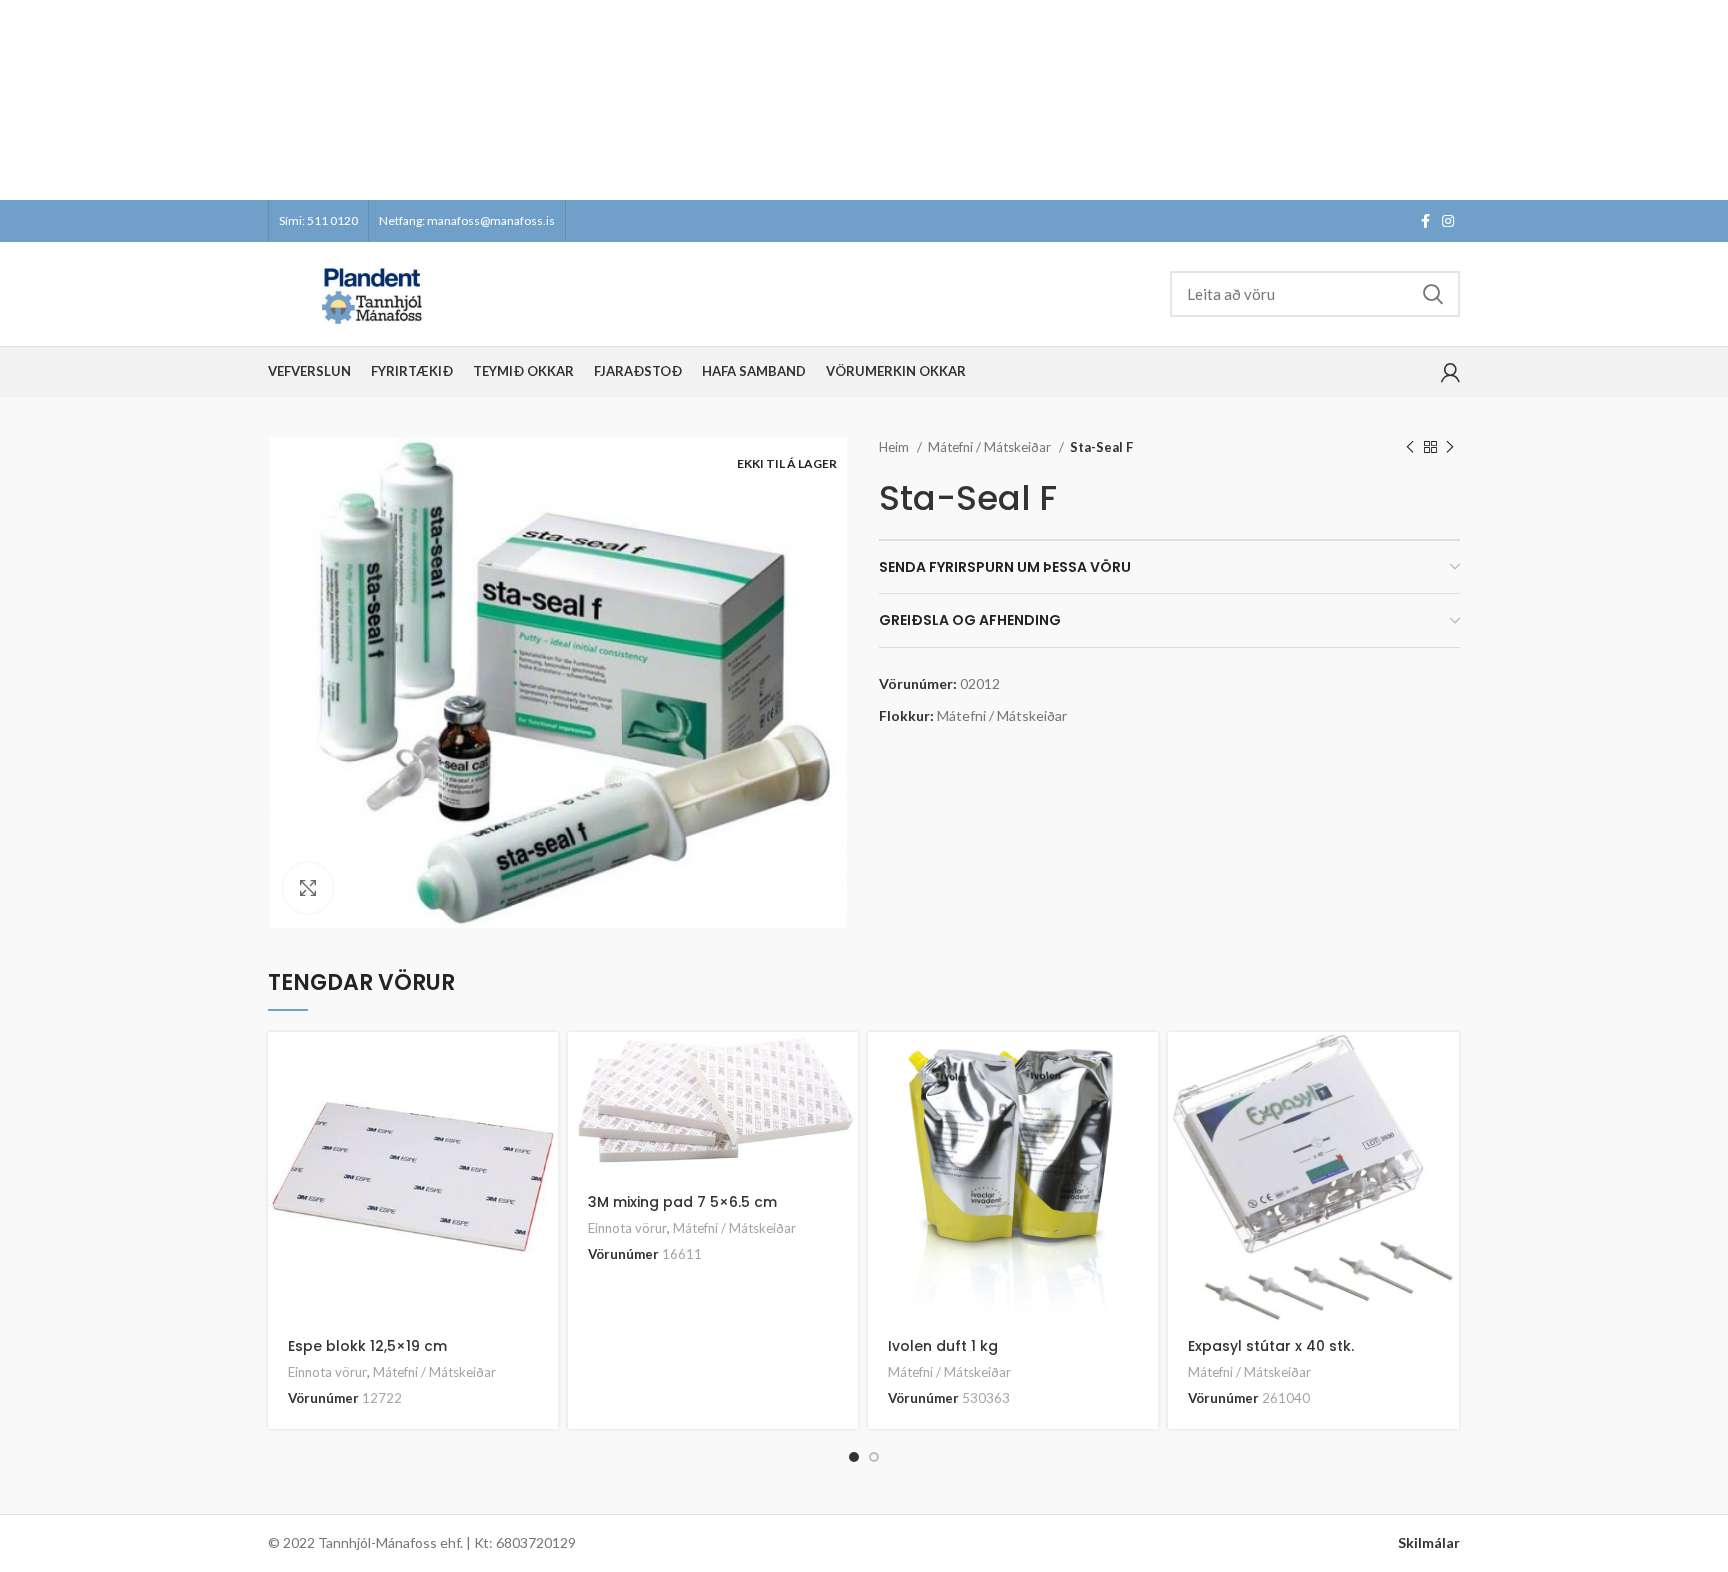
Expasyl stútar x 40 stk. (1271, 1346)
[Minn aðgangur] (1450, 372)
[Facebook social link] (1425, 221)
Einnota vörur (327, 1372)
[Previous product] (1410, 448)
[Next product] (1450, 448)
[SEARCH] (1433, 294)
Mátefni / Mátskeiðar (991, 447)
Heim (895, 447)
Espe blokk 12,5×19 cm (367, 1346)
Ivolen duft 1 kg (943, 1346)
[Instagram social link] (1448, 221)
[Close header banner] (1703, 100)
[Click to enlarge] (308, 888)
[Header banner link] (834, 100)
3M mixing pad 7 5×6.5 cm (682, 1202)
